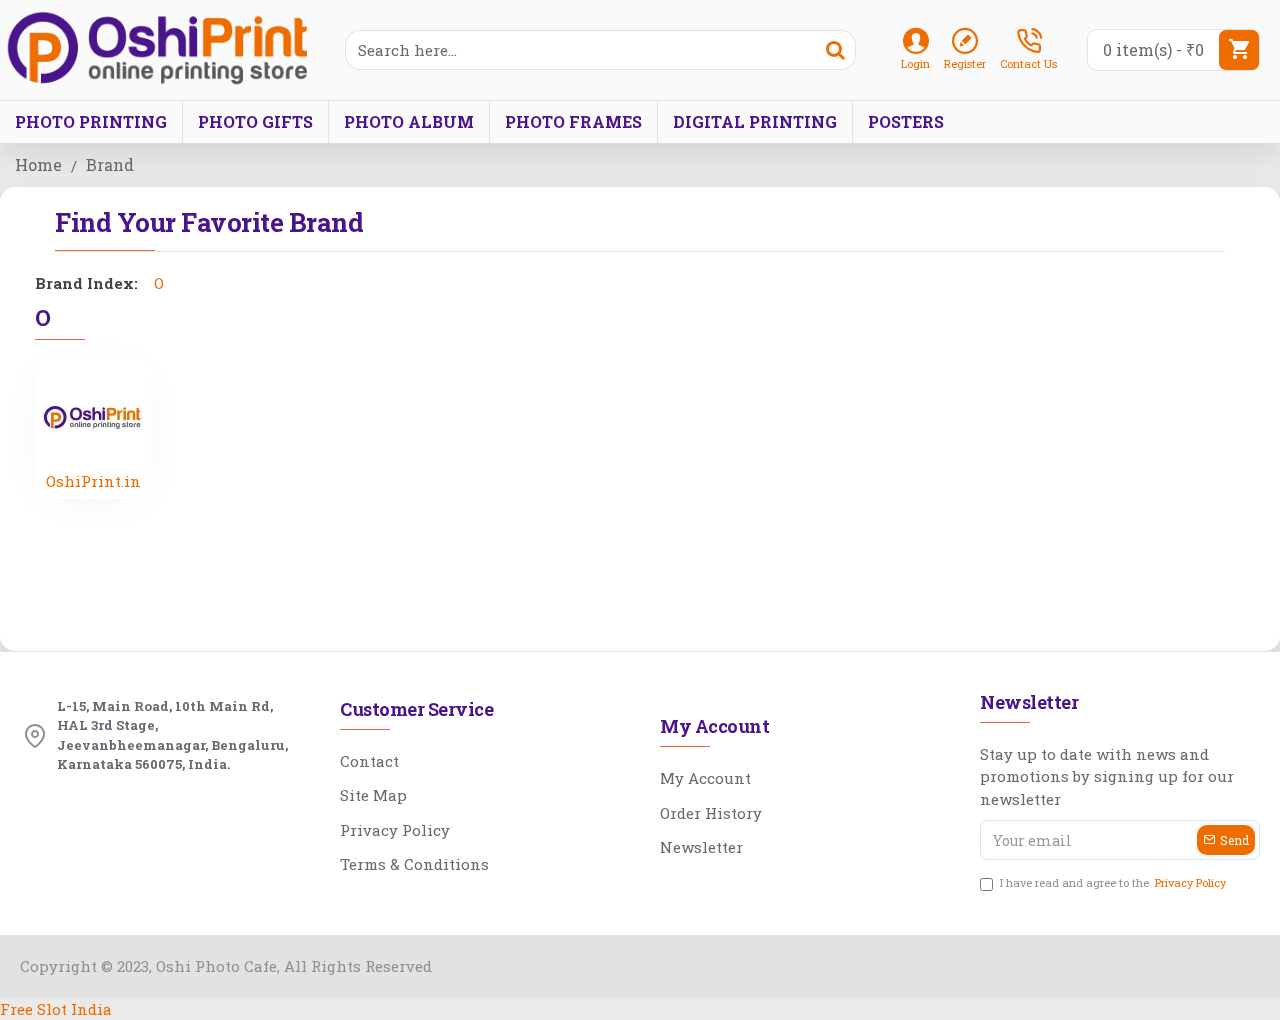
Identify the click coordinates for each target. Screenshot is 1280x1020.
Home (38, 164)
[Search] (835, 50)
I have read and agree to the (1113, 882)
